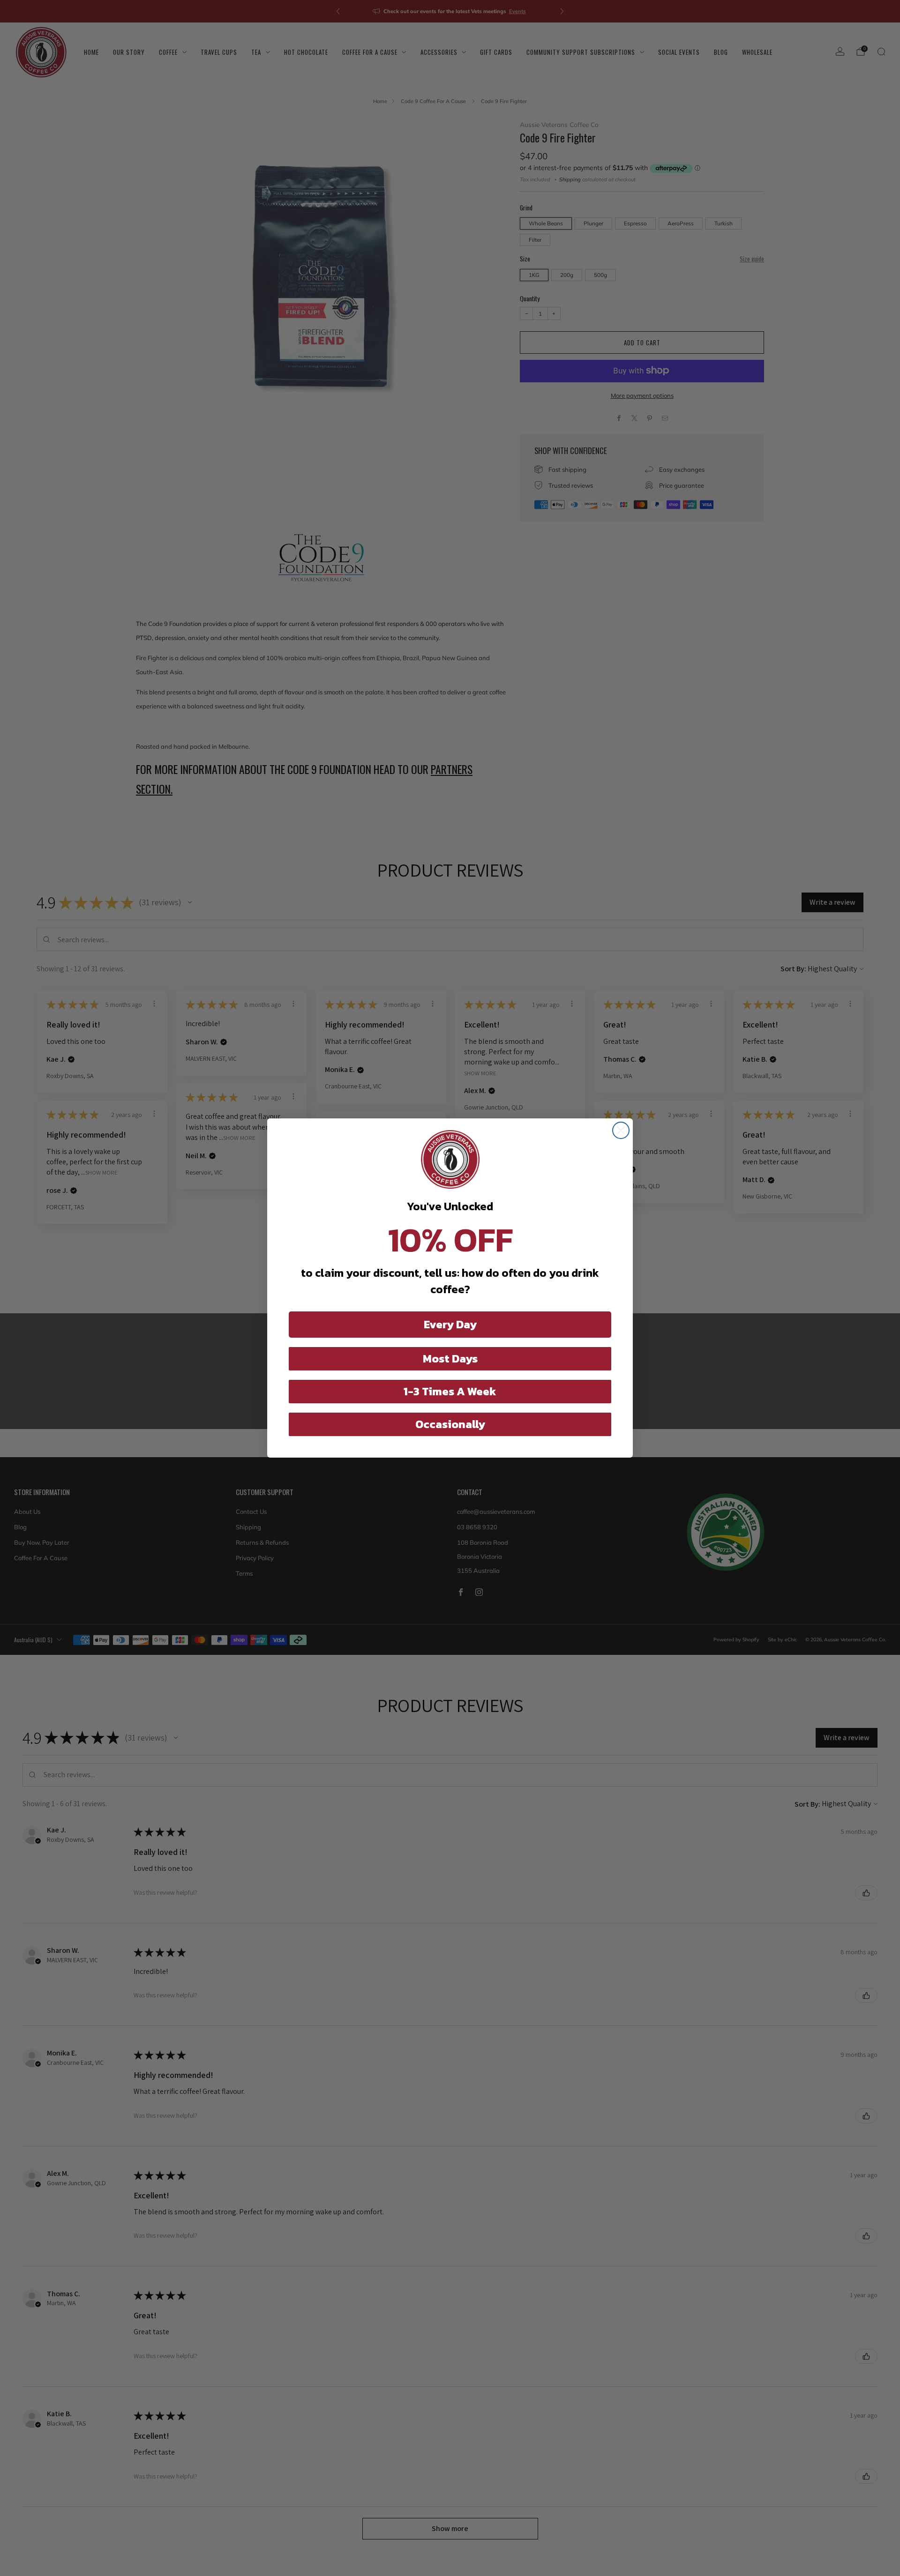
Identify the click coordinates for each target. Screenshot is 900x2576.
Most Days (450, 1359)
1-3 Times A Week (450, 1391)
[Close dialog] (621, 1130)
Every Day (450, 1324)
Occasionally (450, 1424)
